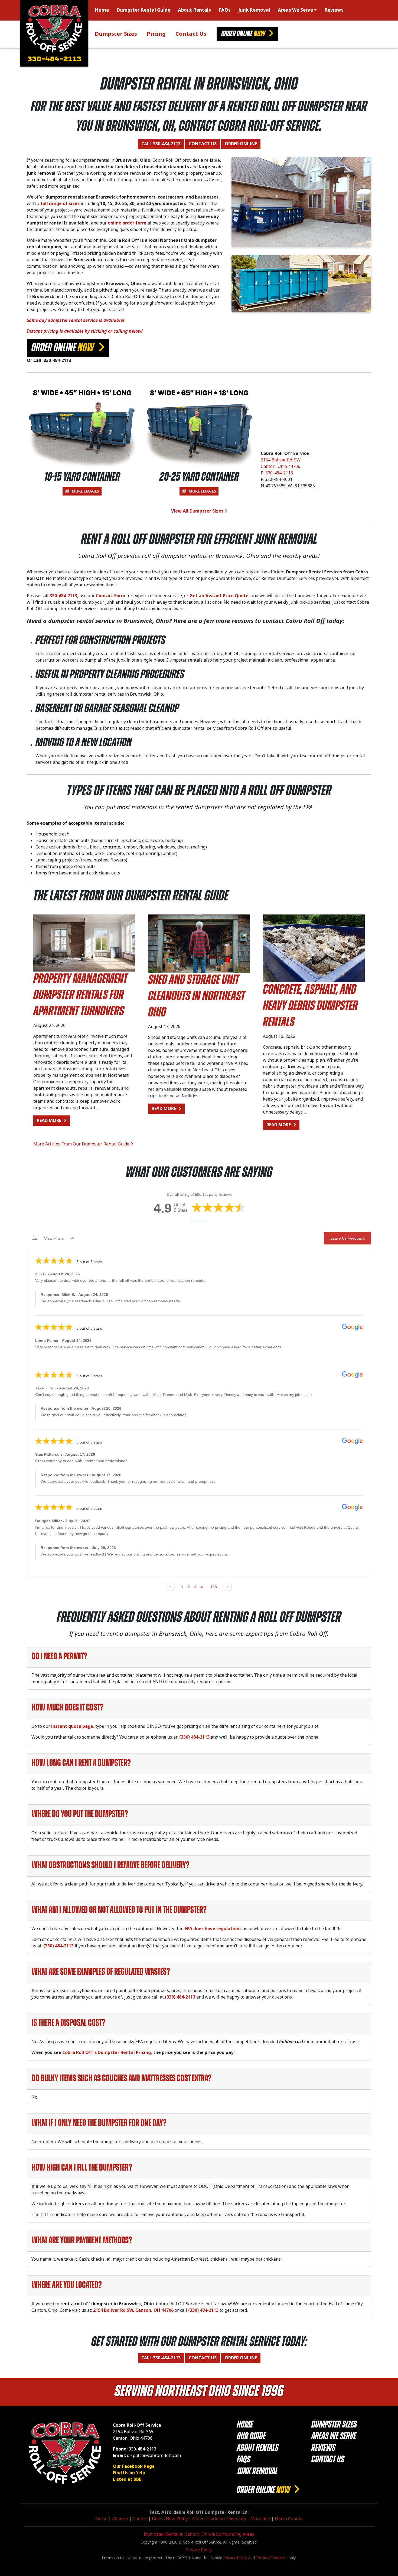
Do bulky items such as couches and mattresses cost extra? (121, 2079)
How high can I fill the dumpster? (82, 2168)
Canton (140, 2519)
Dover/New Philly (170, 2519)
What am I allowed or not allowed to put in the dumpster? (119, 1910)
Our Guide (251, 2437)
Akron (101, 2519)
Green (198, 2519)
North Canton (289, 2519)
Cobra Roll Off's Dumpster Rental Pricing (107, 2052)
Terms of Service (271, 2558)
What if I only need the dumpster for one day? (99, 2123)
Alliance (120, 2519)
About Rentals (194, 10)
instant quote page (72, 1726)
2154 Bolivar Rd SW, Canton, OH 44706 (133, 2310)
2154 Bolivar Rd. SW (281, 460)
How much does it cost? (67, 1708)
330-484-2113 (54, 60)
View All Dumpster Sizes (198, 511)
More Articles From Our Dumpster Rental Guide (82, 1144)
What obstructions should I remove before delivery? (110, 1866)
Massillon (260, 2519)
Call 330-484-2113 (161, 144)
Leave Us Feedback (348, 1238)
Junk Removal (254, 10)
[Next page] (227, 1587)
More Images (85, 491)
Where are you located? (67, 2286)
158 (214, 1587)
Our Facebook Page (134, 2466)
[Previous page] (171, 1587)
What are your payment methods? (82, 2241)
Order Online (243, 34)
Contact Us (191, 34)
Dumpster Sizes (116, 34)
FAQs (225, 10)
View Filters (54, 1238)
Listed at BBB (127, 2479)
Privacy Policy (199, 2550)
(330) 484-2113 (194, 1737)
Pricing (156, 34)
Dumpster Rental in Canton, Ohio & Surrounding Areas (199, 2534)
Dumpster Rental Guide (143, 10)
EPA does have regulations (213, 1929)
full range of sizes (60, 204)
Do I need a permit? (59, 1657)
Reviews (334, 10)
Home (102, 10)
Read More (53, 1120)
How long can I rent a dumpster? (81, 1763)
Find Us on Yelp (129, 2473)
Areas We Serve (295, 10)
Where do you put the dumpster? (80, 1815)
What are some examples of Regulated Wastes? (101, 1972)
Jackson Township (228, 2519)
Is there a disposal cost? (68, 2023)
